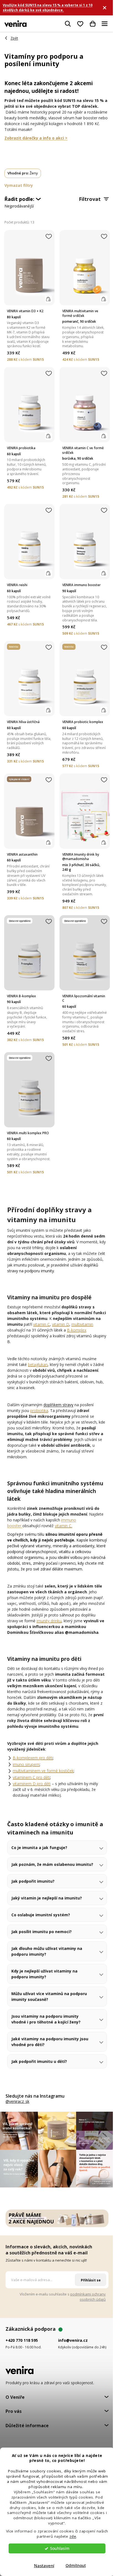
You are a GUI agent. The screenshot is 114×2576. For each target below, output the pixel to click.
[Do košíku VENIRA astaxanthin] (48, 843)
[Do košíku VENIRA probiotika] (48, 436)
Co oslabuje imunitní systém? (41, 1936)
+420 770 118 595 (22, 2358)
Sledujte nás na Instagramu (35, 2117)
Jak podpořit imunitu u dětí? (39, 2083)
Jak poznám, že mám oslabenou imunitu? (43, 1883)
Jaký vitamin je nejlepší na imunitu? (47, 1919)
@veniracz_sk (17, 2123)
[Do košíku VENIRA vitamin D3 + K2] (48, 299)
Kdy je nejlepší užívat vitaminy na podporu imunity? (44, 1995)
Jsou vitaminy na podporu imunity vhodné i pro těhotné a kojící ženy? (46, 2040)
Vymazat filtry (19, 185)
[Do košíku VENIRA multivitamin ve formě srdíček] (104, 299)
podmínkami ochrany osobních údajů (84, 2314)
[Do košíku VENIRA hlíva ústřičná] (48, 710)
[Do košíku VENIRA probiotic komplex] (104, 710)
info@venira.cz (72, 2358)
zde (73, 2536)
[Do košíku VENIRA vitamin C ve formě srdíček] (104, 436)
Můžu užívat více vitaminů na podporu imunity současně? (49, 2018)
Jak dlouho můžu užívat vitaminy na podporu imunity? (47, 1973)
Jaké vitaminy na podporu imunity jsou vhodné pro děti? (50, 2063)
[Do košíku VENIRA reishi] (48, 573)
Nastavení (44, 2566)
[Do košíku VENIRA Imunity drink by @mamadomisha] (104, 843)
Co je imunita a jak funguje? (39, 1863)
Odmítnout (76, 2566)
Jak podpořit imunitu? (33, 1902)
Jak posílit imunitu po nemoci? (42, 1953)
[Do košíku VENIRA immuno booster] (104, 573)
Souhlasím (60, 2548)
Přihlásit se (87, 2298)
